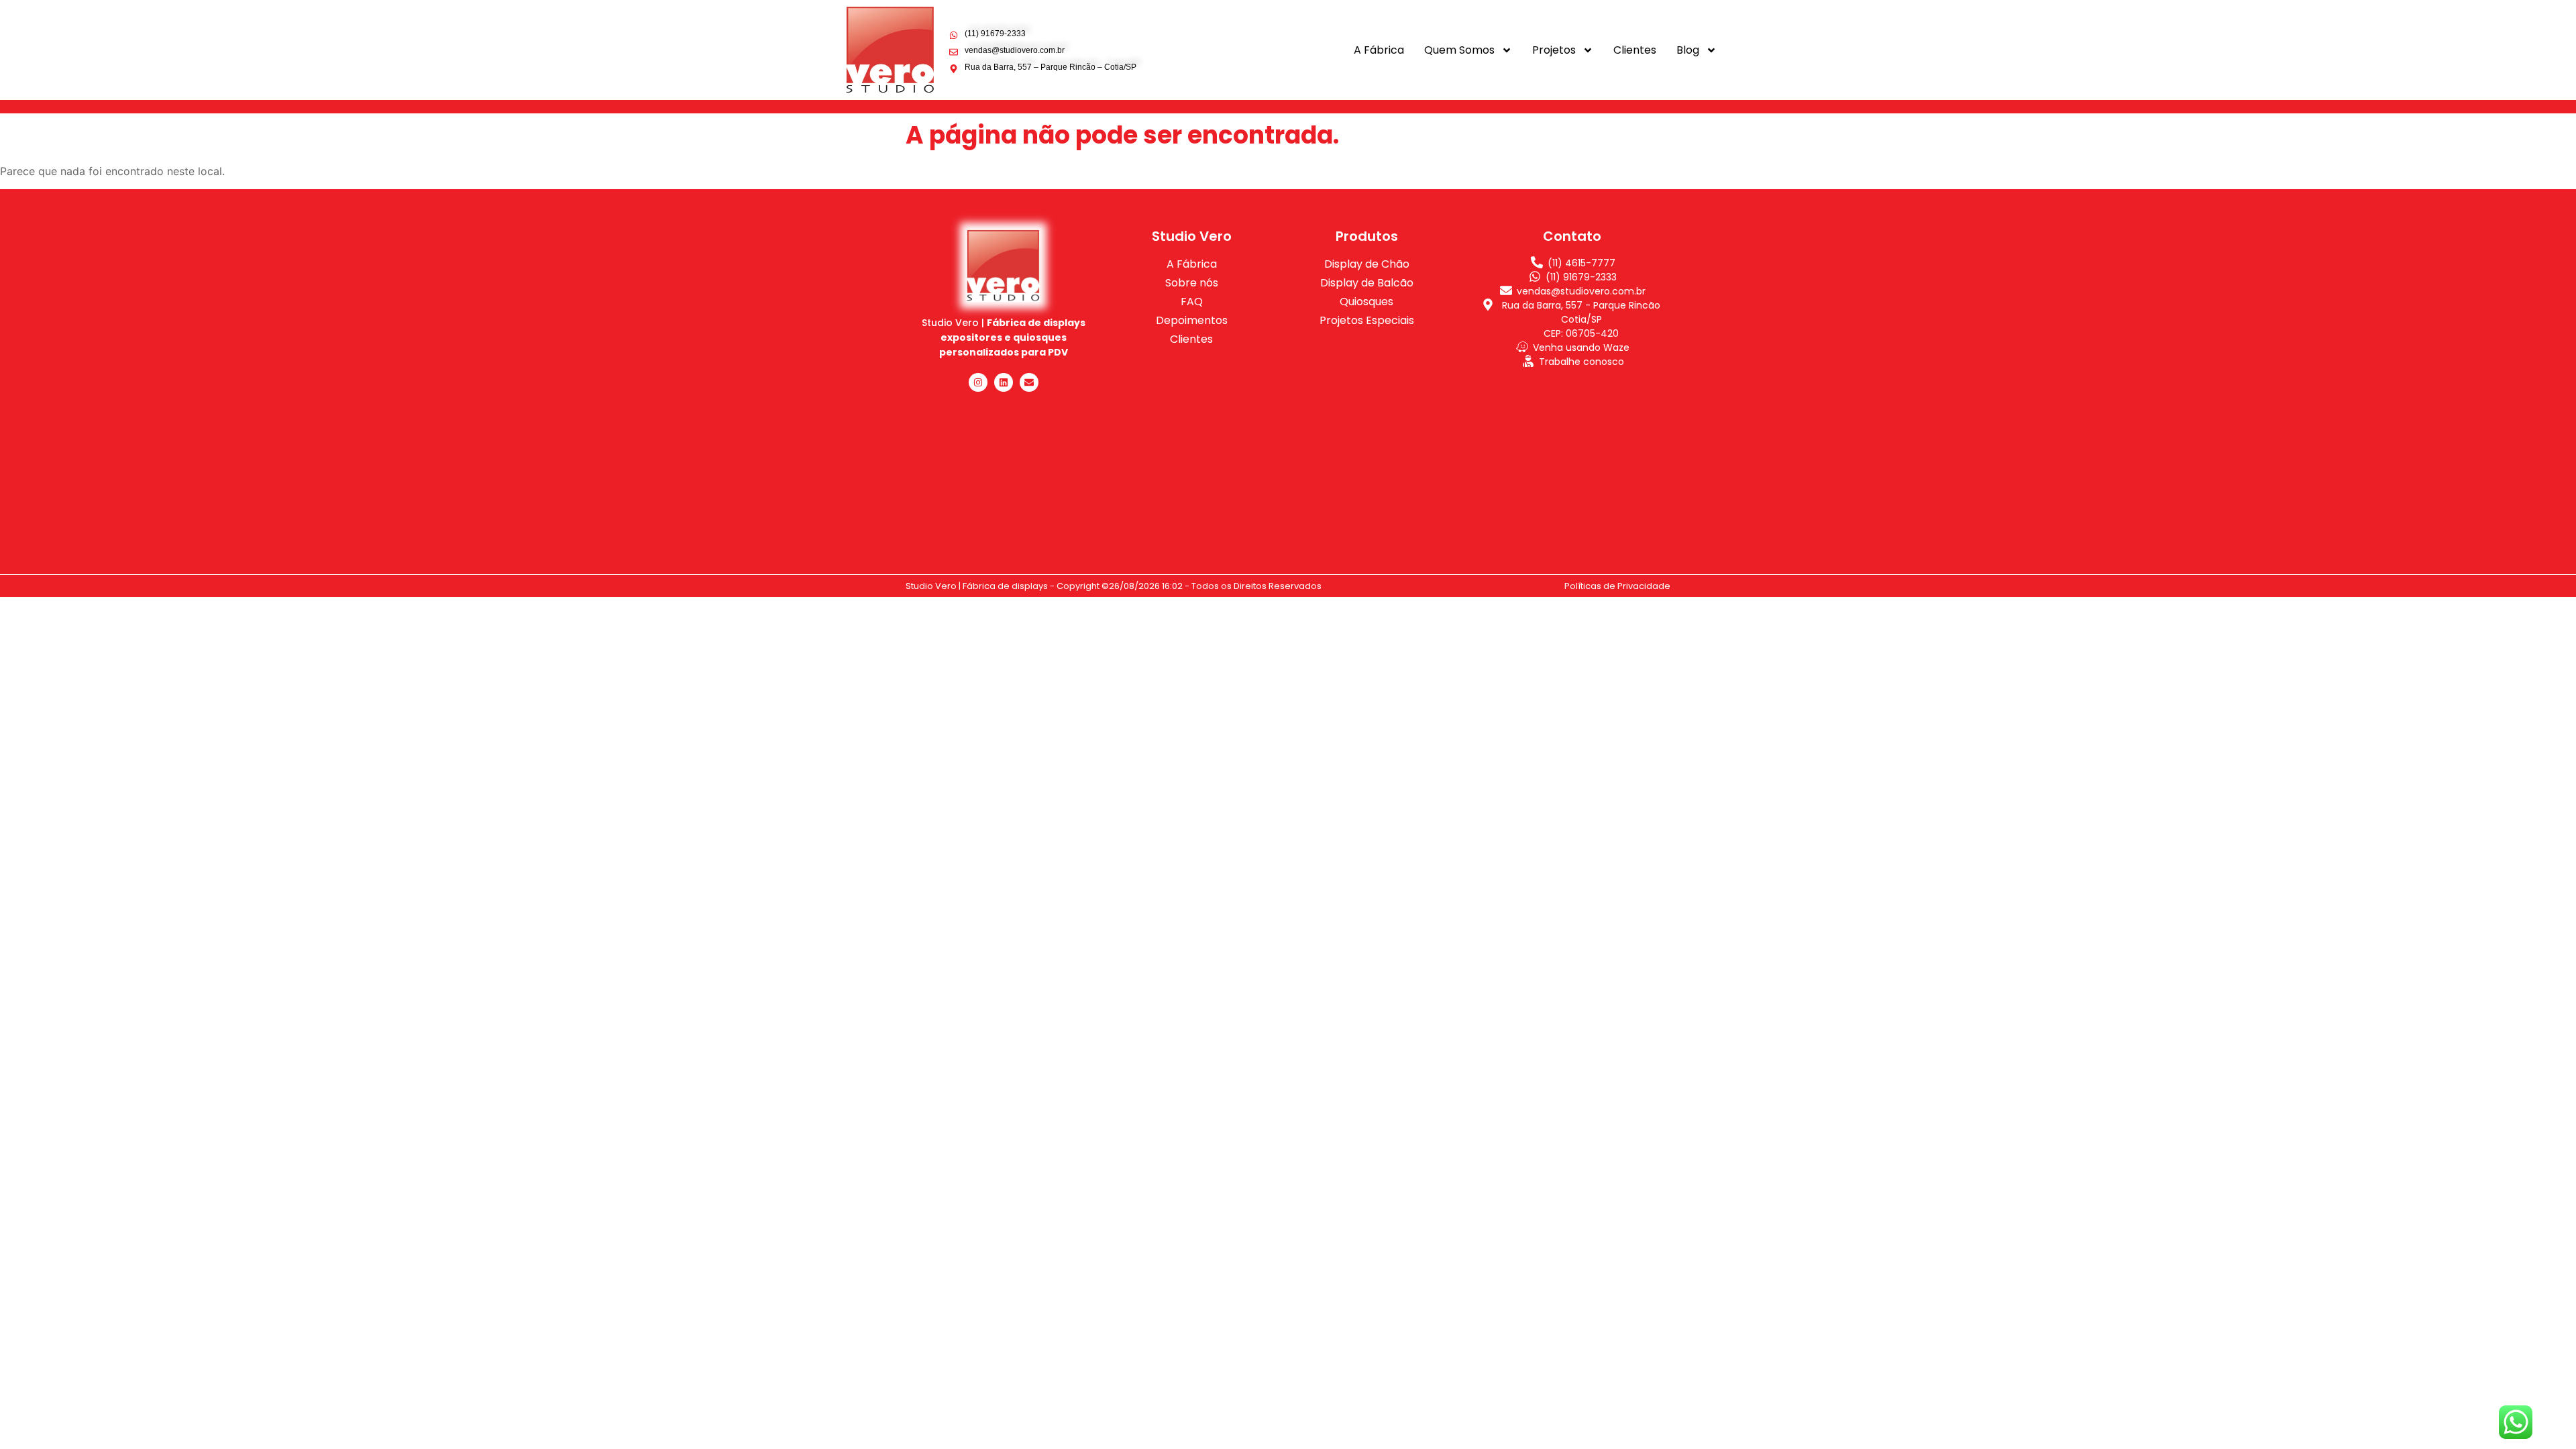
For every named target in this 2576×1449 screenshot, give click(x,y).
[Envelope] (1029, 382)
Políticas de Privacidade (1617, 586)
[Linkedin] (1004, 382)
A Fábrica (1379, 50)
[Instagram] (978, 382)
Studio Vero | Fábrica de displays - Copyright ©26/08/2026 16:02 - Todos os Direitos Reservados (1114, 586)
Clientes (1635, 50)
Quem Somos (1459, 50)
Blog (1688, 50)
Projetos (1554, 50)
